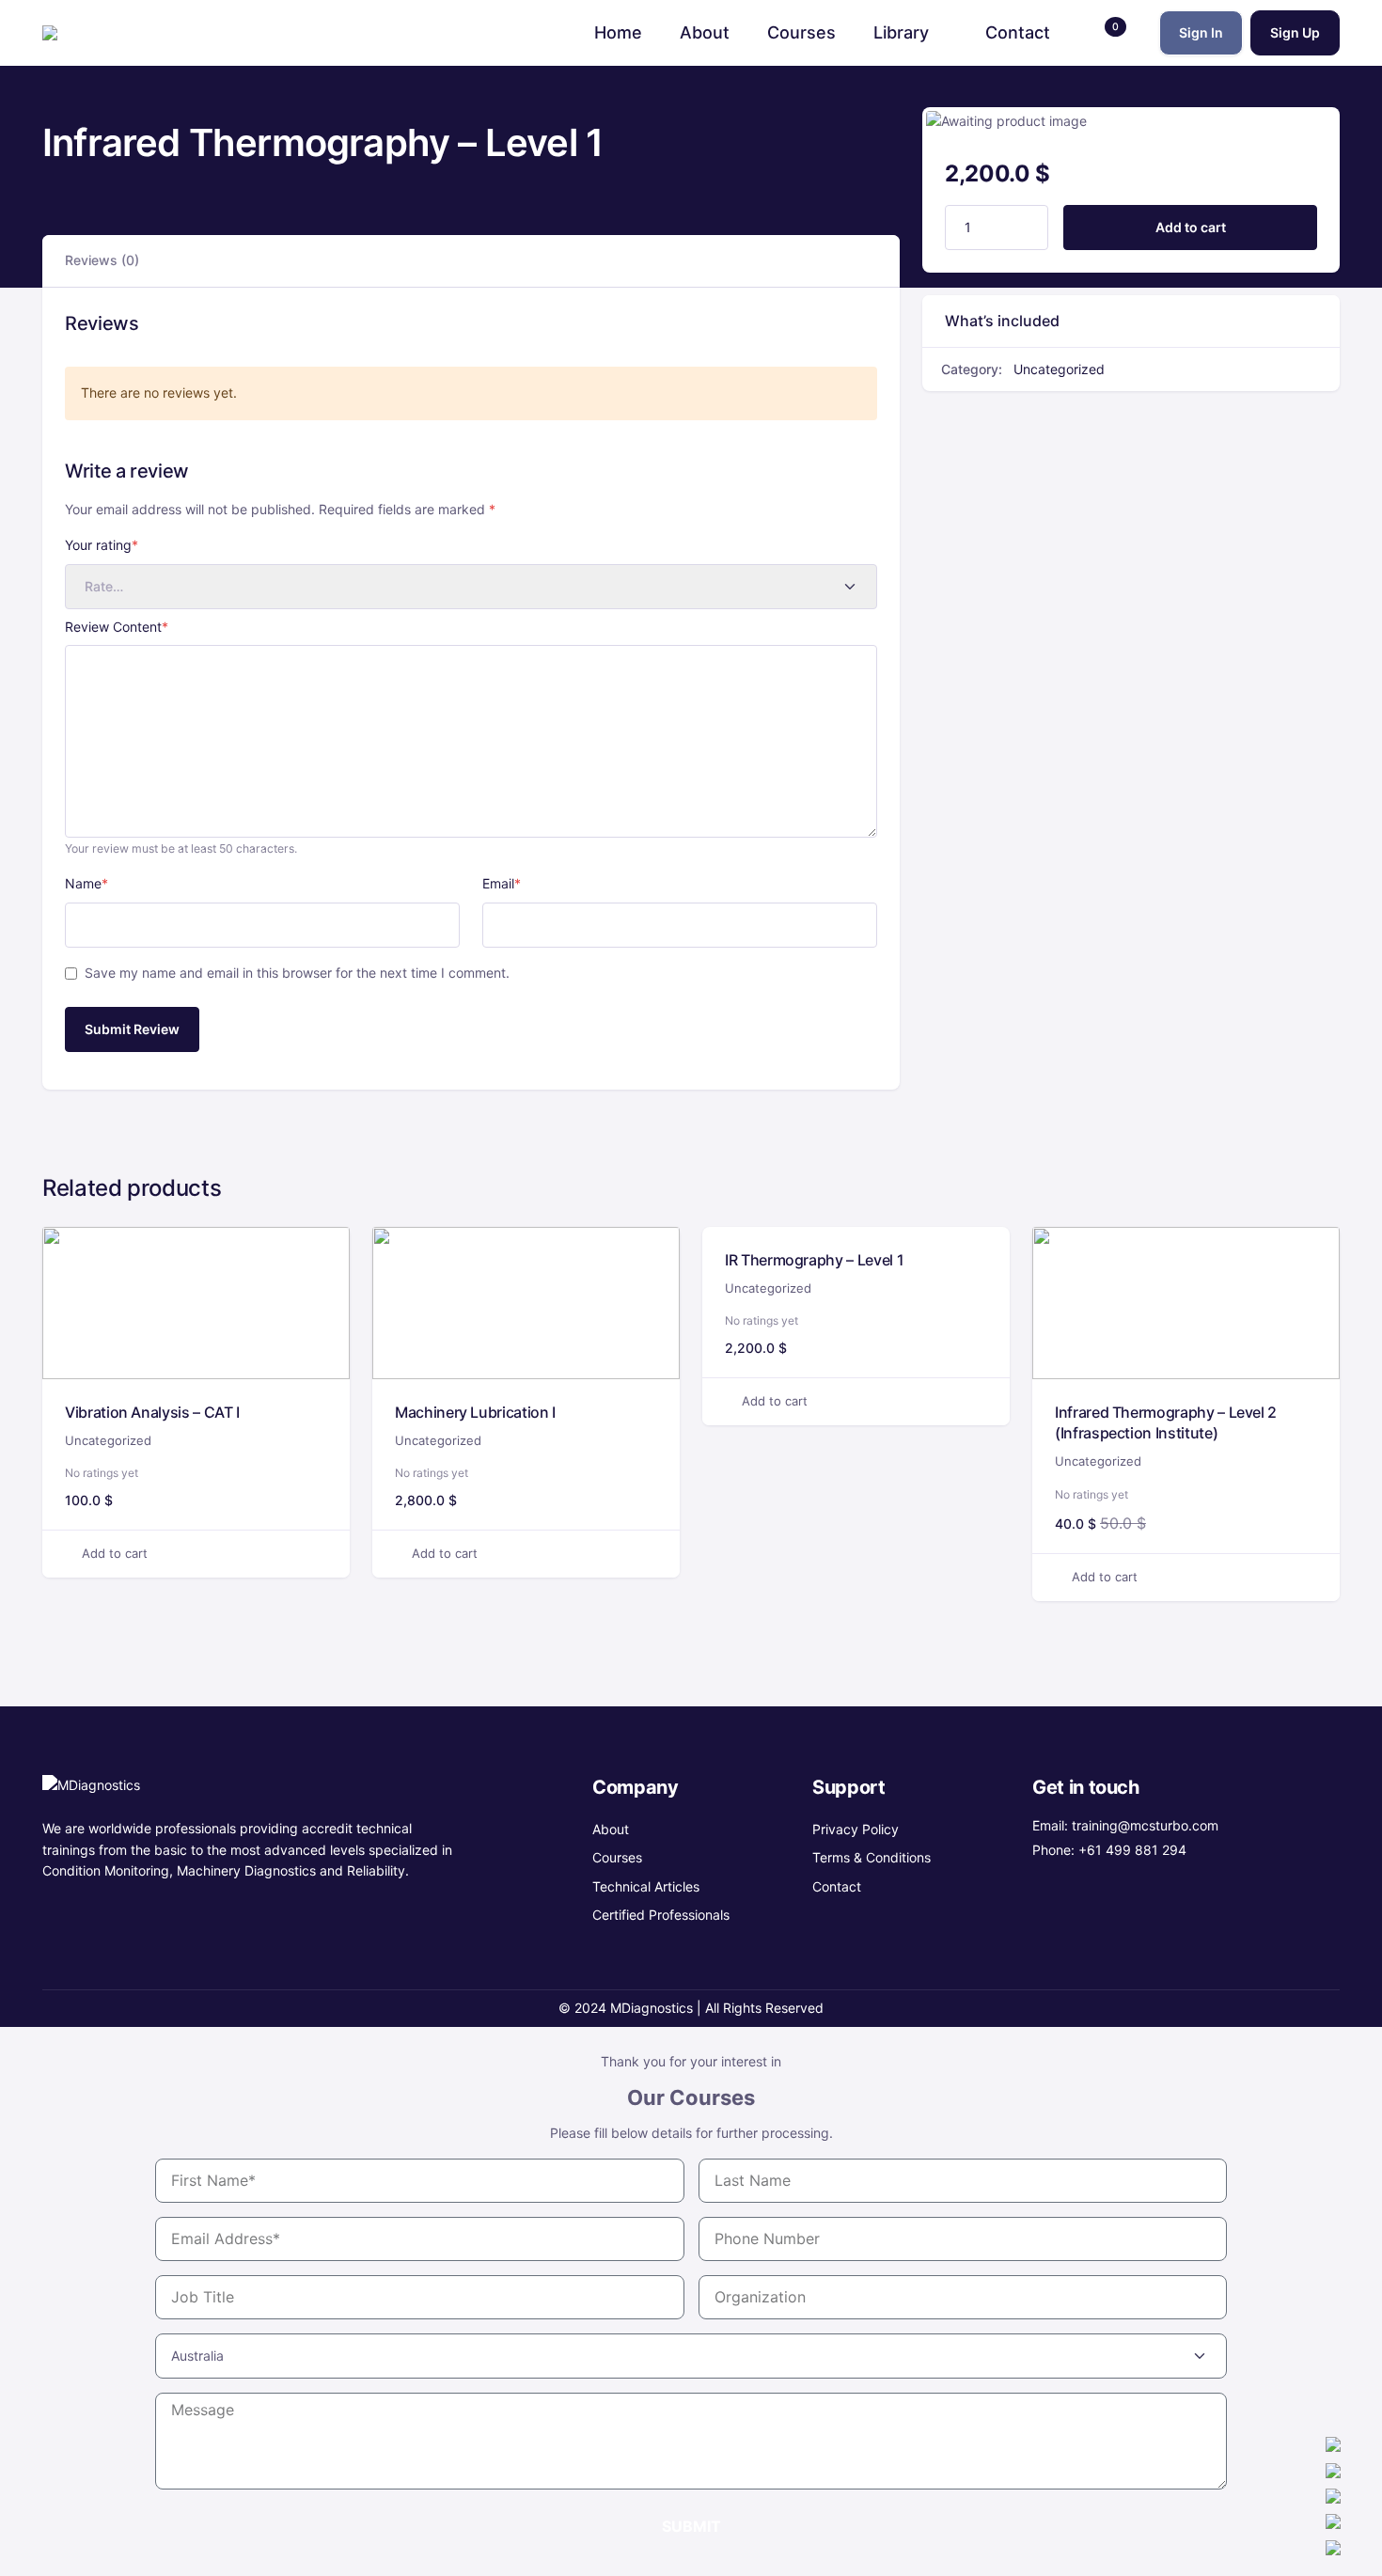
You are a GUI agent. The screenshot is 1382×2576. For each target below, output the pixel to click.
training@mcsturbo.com (1145, 1825)
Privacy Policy (856, 1829)
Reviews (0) (102, 260)
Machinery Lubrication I (475, 1412)
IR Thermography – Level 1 (814, 1260)
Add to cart (1191, 227)
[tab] (102, 261)
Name (86, 883)
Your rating (102, 545)
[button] (1105, 32)
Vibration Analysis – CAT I (152, 1412)
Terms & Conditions (872, 1857)
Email (502, 883)
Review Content (117, 627)
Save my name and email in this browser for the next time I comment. (297, 973)
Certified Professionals (661, 1915)
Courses (617, 1857)
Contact (837, 1886)
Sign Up (1295, 32)
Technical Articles (646, 1886)
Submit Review (132, 1029)
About (611, 1829)
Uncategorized (1059, 369)
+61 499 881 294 (1132, 1850)
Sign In (1201, 32)
